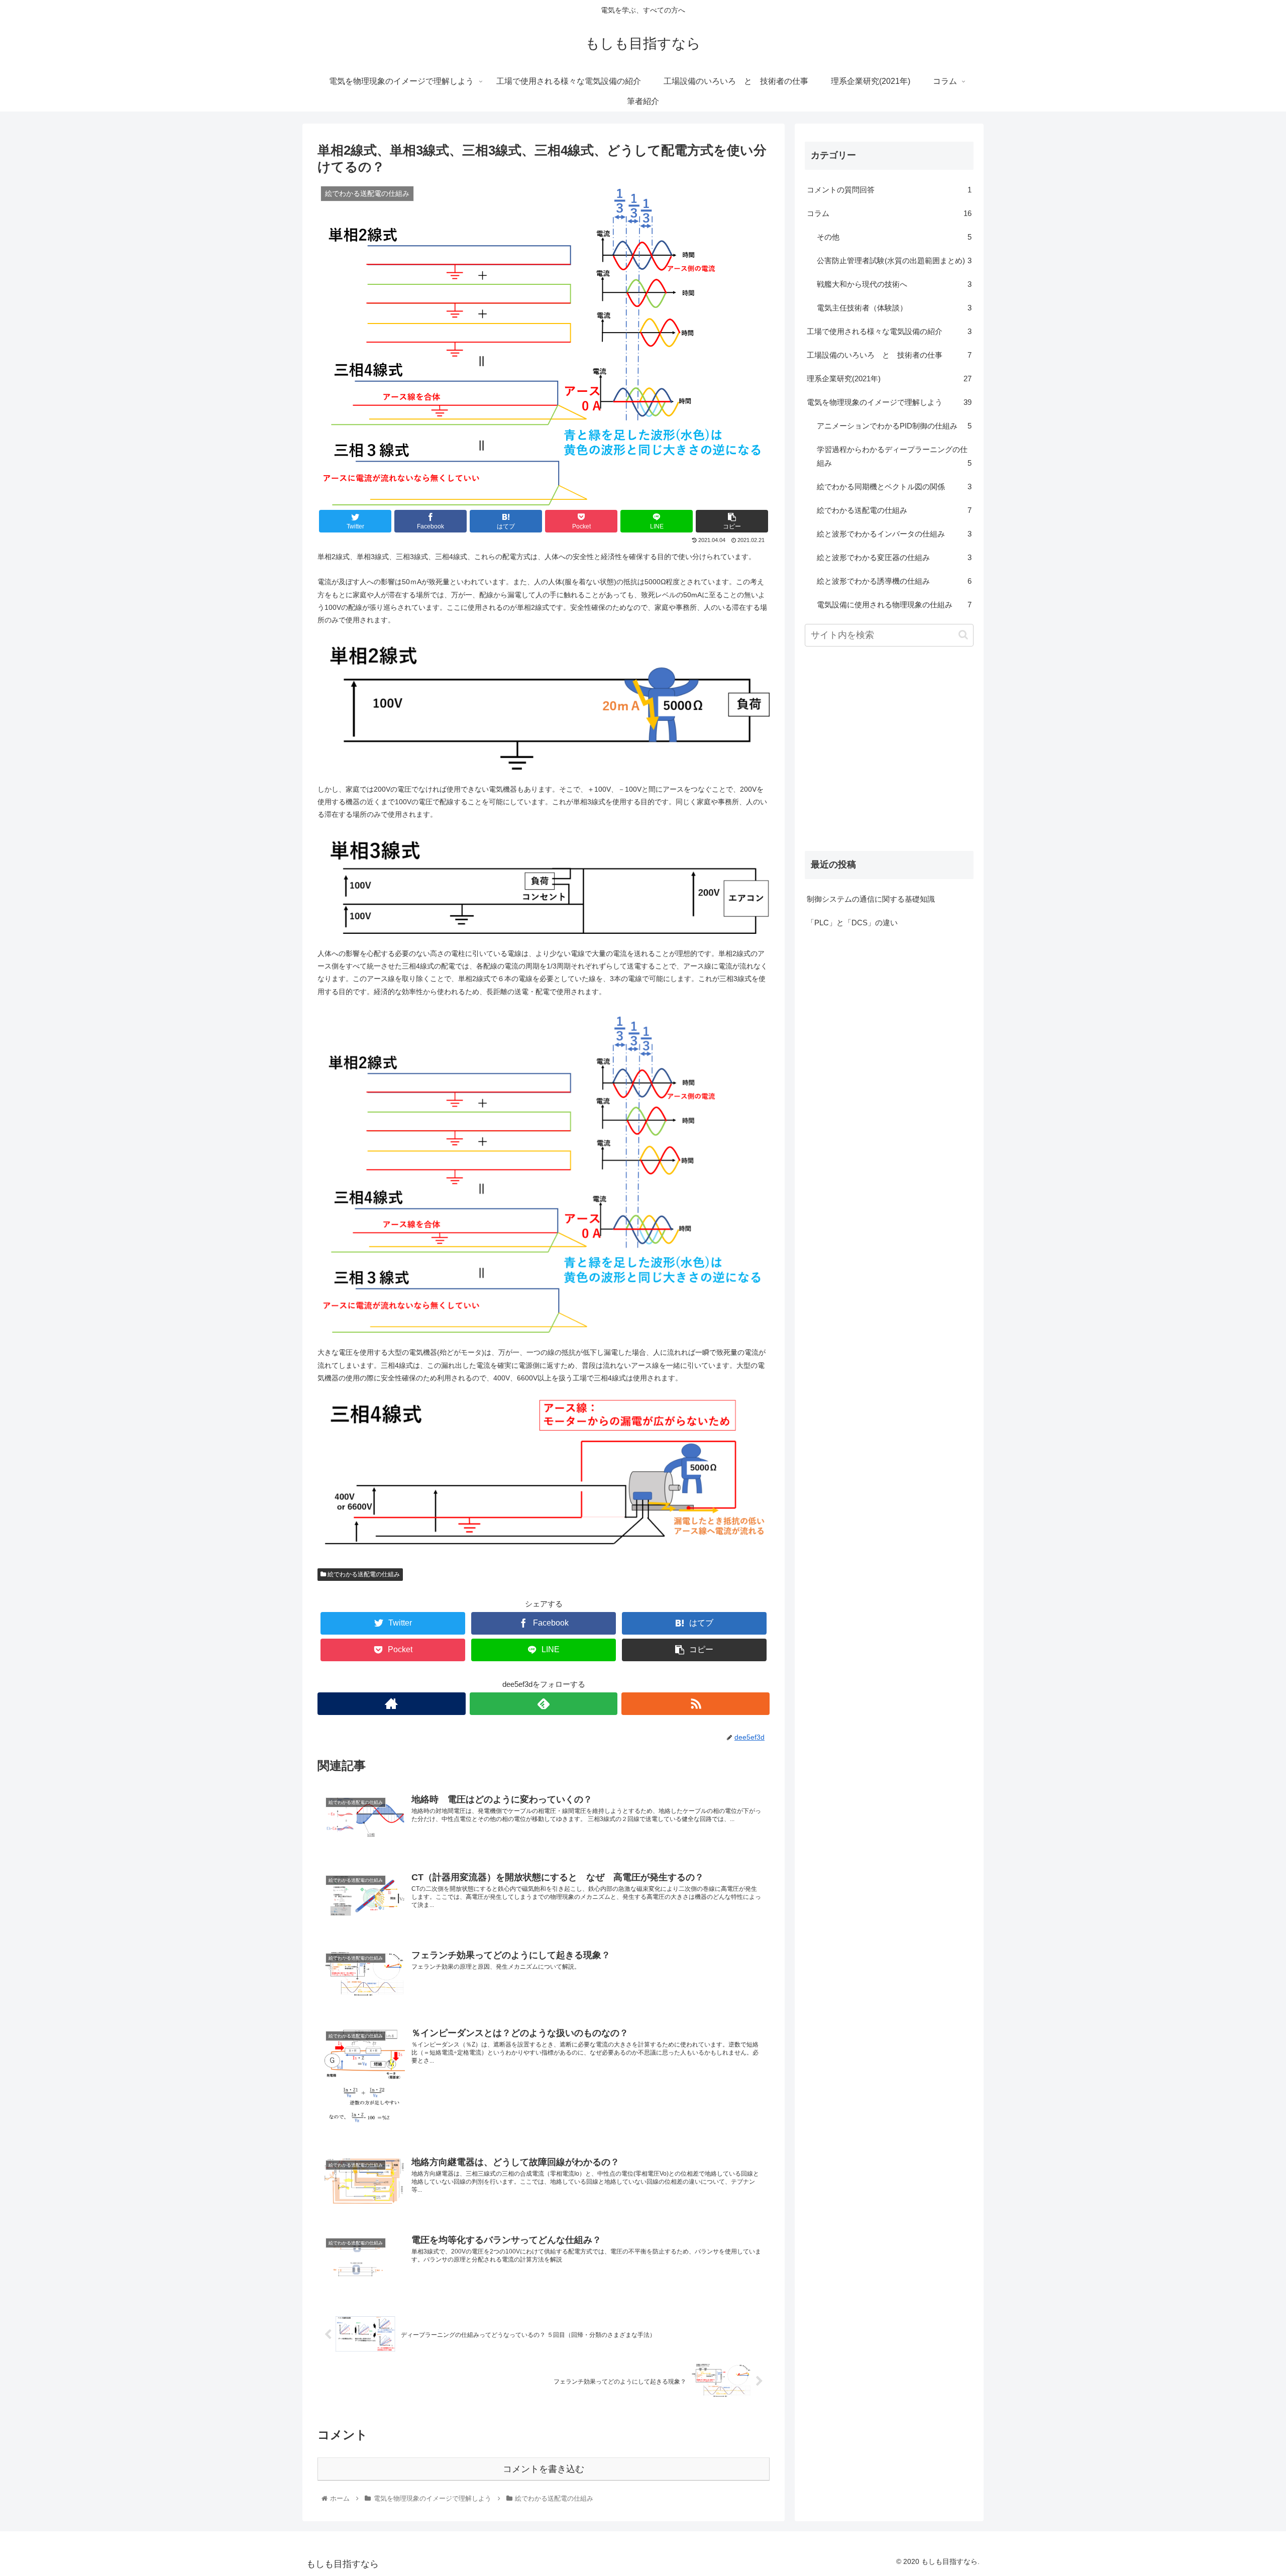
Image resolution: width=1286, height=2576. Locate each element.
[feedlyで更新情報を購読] (544, 1704)
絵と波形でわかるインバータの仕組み (894, 534)
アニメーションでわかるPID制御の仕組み (894, 426)
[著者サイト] (392, 1704)
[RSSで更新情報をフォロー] (695, 1704)
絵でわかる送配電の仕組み (363, 1574)
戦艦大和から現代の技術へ (894, 284)
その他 (894, 237)
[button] (963, 635)
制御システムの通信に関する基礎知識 (871, 899)
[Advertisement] (889, 759)
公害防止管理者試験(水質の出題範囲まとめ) (894, 260)
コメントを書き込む (544, 2469)
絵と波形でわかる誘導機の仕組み (894, 581)
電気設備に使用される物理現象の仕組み (894, 605)
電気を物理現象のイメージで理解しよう (889, 402)
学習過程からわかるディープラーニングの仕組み (894, 456)
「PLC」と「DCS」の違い (852, 923)
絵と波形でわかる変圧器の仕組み (894, 557)
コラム (889, 213)
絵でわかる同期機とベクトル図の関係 (894, 487)
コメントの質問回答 (889, 190)
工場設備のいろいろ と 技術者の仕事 (889, 355)
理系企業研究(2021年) (889, 379)
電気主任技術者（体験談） (894, 308)
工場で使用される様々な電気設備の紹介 (889, 331)
